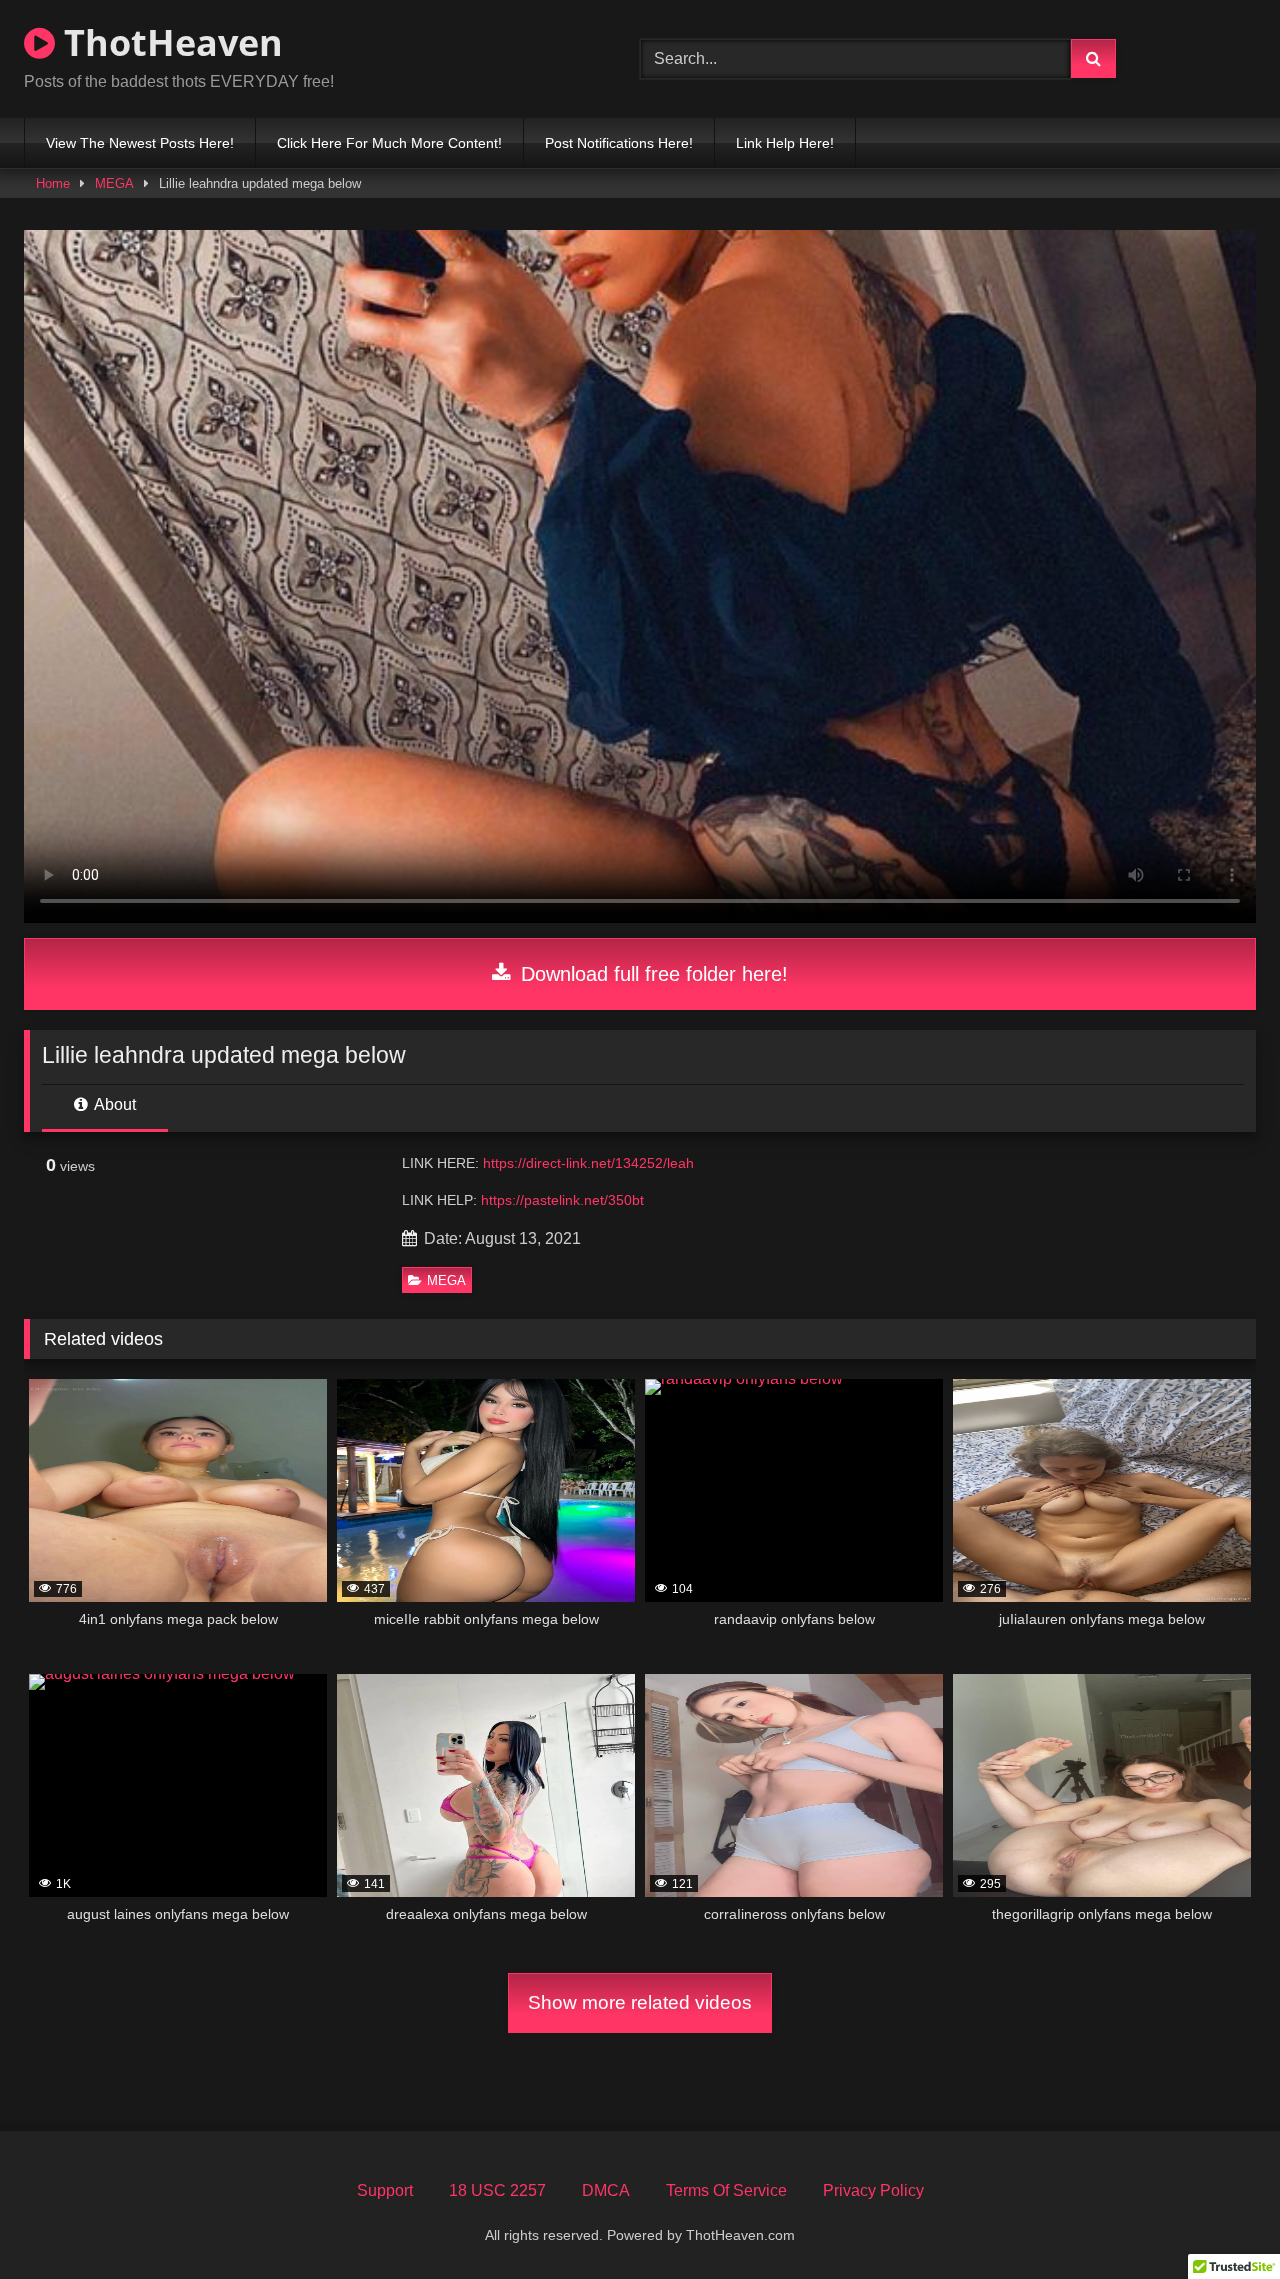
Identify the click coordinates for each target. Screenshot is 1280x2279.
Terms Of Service (726, 2190)
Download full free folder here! (651, 974)
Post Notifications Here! (619, 143)
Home (53, 183)
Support (385, 2190)
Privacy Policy (873, 2190)
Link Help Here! (785, 143)
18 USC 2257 (497, 2190)
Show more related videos (640, 2002)
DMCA (606, 2190)
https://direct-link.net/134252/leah (588, 1163)
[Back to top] (1218, 2219)
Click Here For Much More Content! (389, 143)
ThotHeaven (169, 42)
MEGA (114, 183)
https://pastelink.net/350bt (562, 1200)
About (113, 1104)
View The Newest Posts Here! (140, 143)
